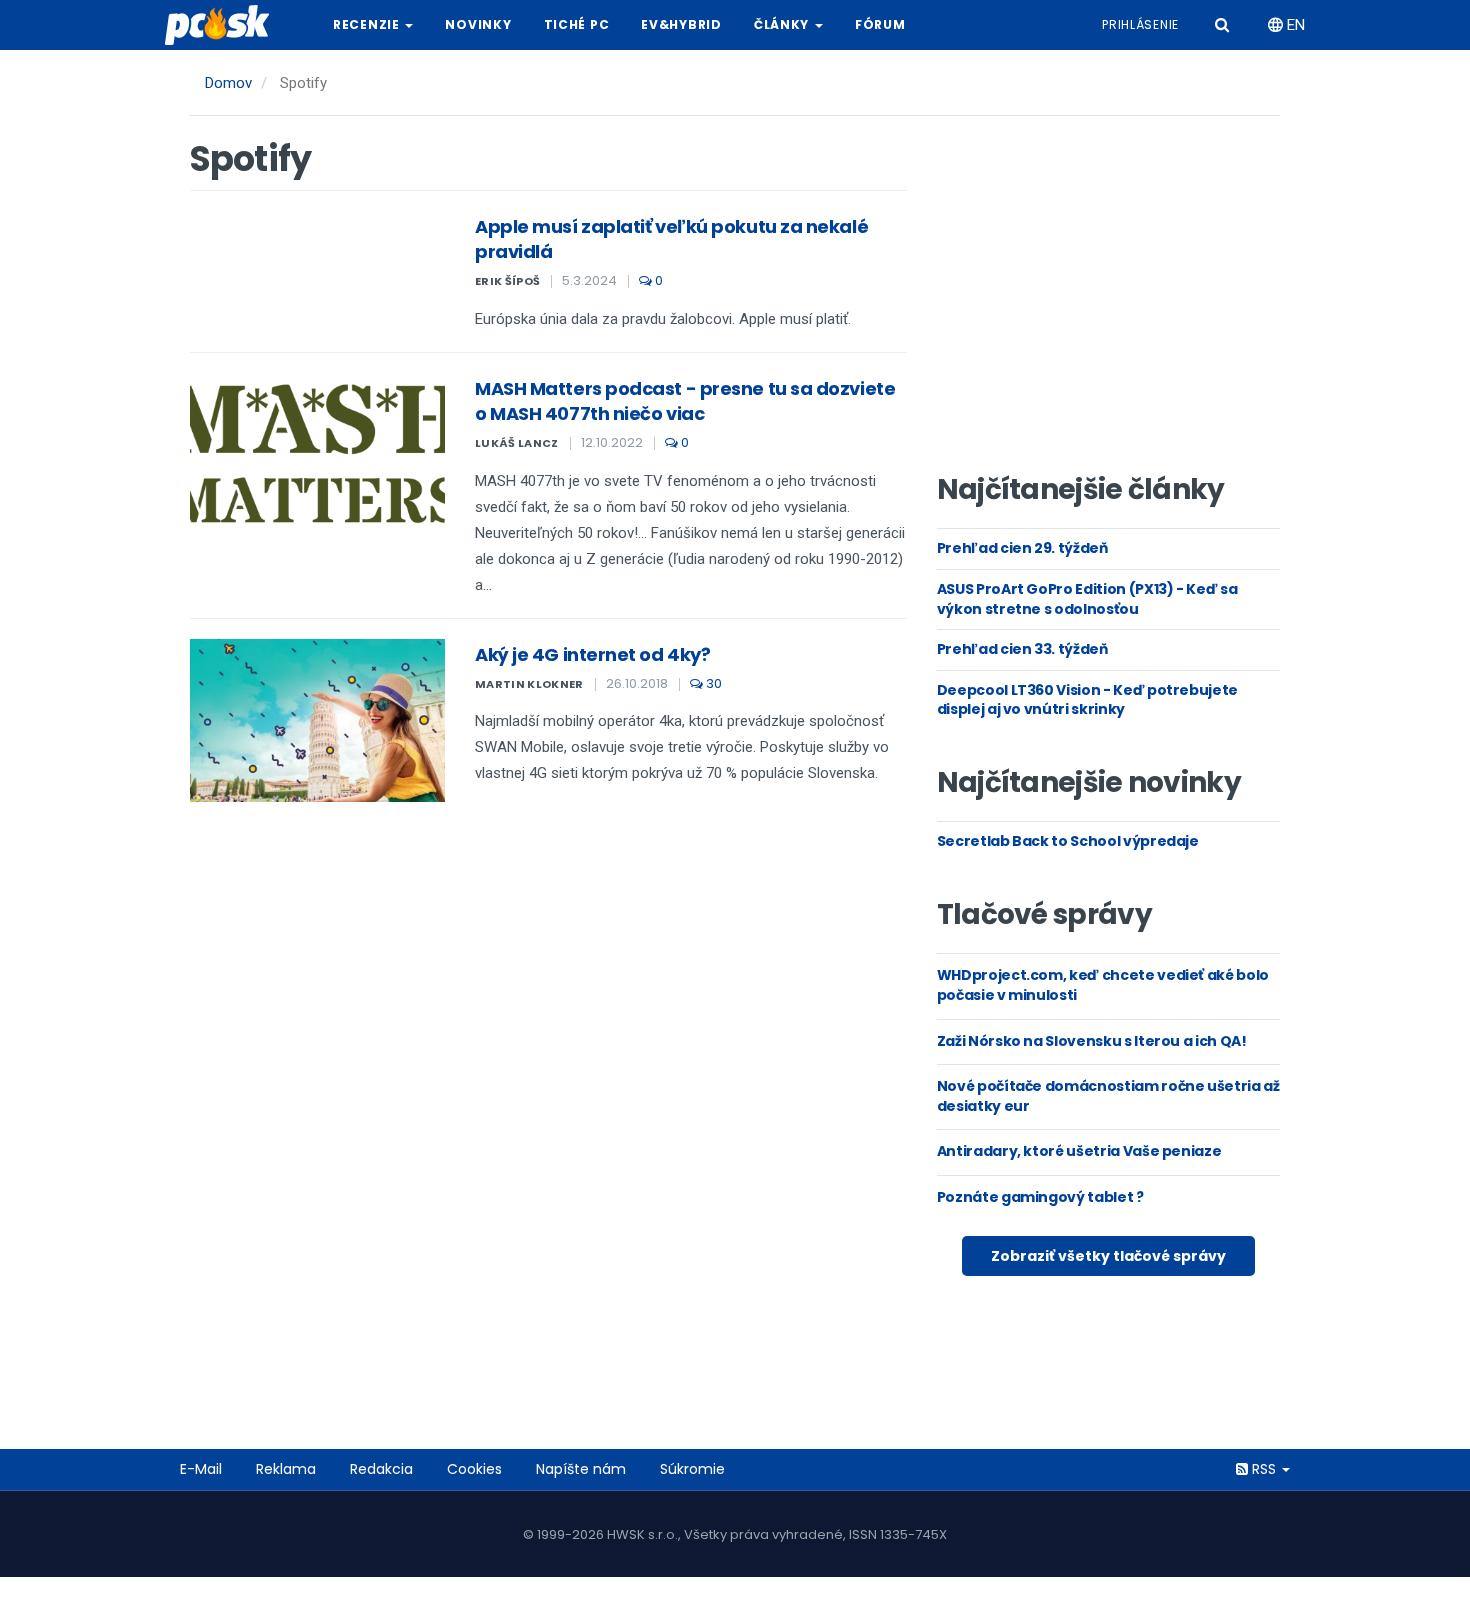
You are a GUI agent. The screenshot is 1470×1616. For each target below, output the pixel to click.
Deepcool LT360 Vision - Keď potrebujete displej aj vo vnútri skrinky (1087, 700)
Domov (228, 83)
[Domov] (225, 25)
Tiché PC (577, 24)
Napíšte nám (581, 1469)
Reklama (286, 1469)
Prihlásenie (1140, 24)
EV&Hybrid (681, 24)
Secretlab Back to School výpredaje (1068, 841)
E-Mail (201, 1469)
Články (783, 24)
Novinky (478, 24)
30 (712, 683)
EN (1294, 25)
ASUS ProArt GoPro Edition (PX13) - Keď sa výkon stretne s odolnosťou (1087, 599)
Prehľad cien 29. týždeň (1022, 548)
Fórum (880, 24)
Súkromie (692, 1469)
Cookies (474, 1469)
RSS (1264, 1469)
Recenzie (368, 24)
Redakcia (381, 1469)
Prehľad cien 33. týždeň (1022, 649)
